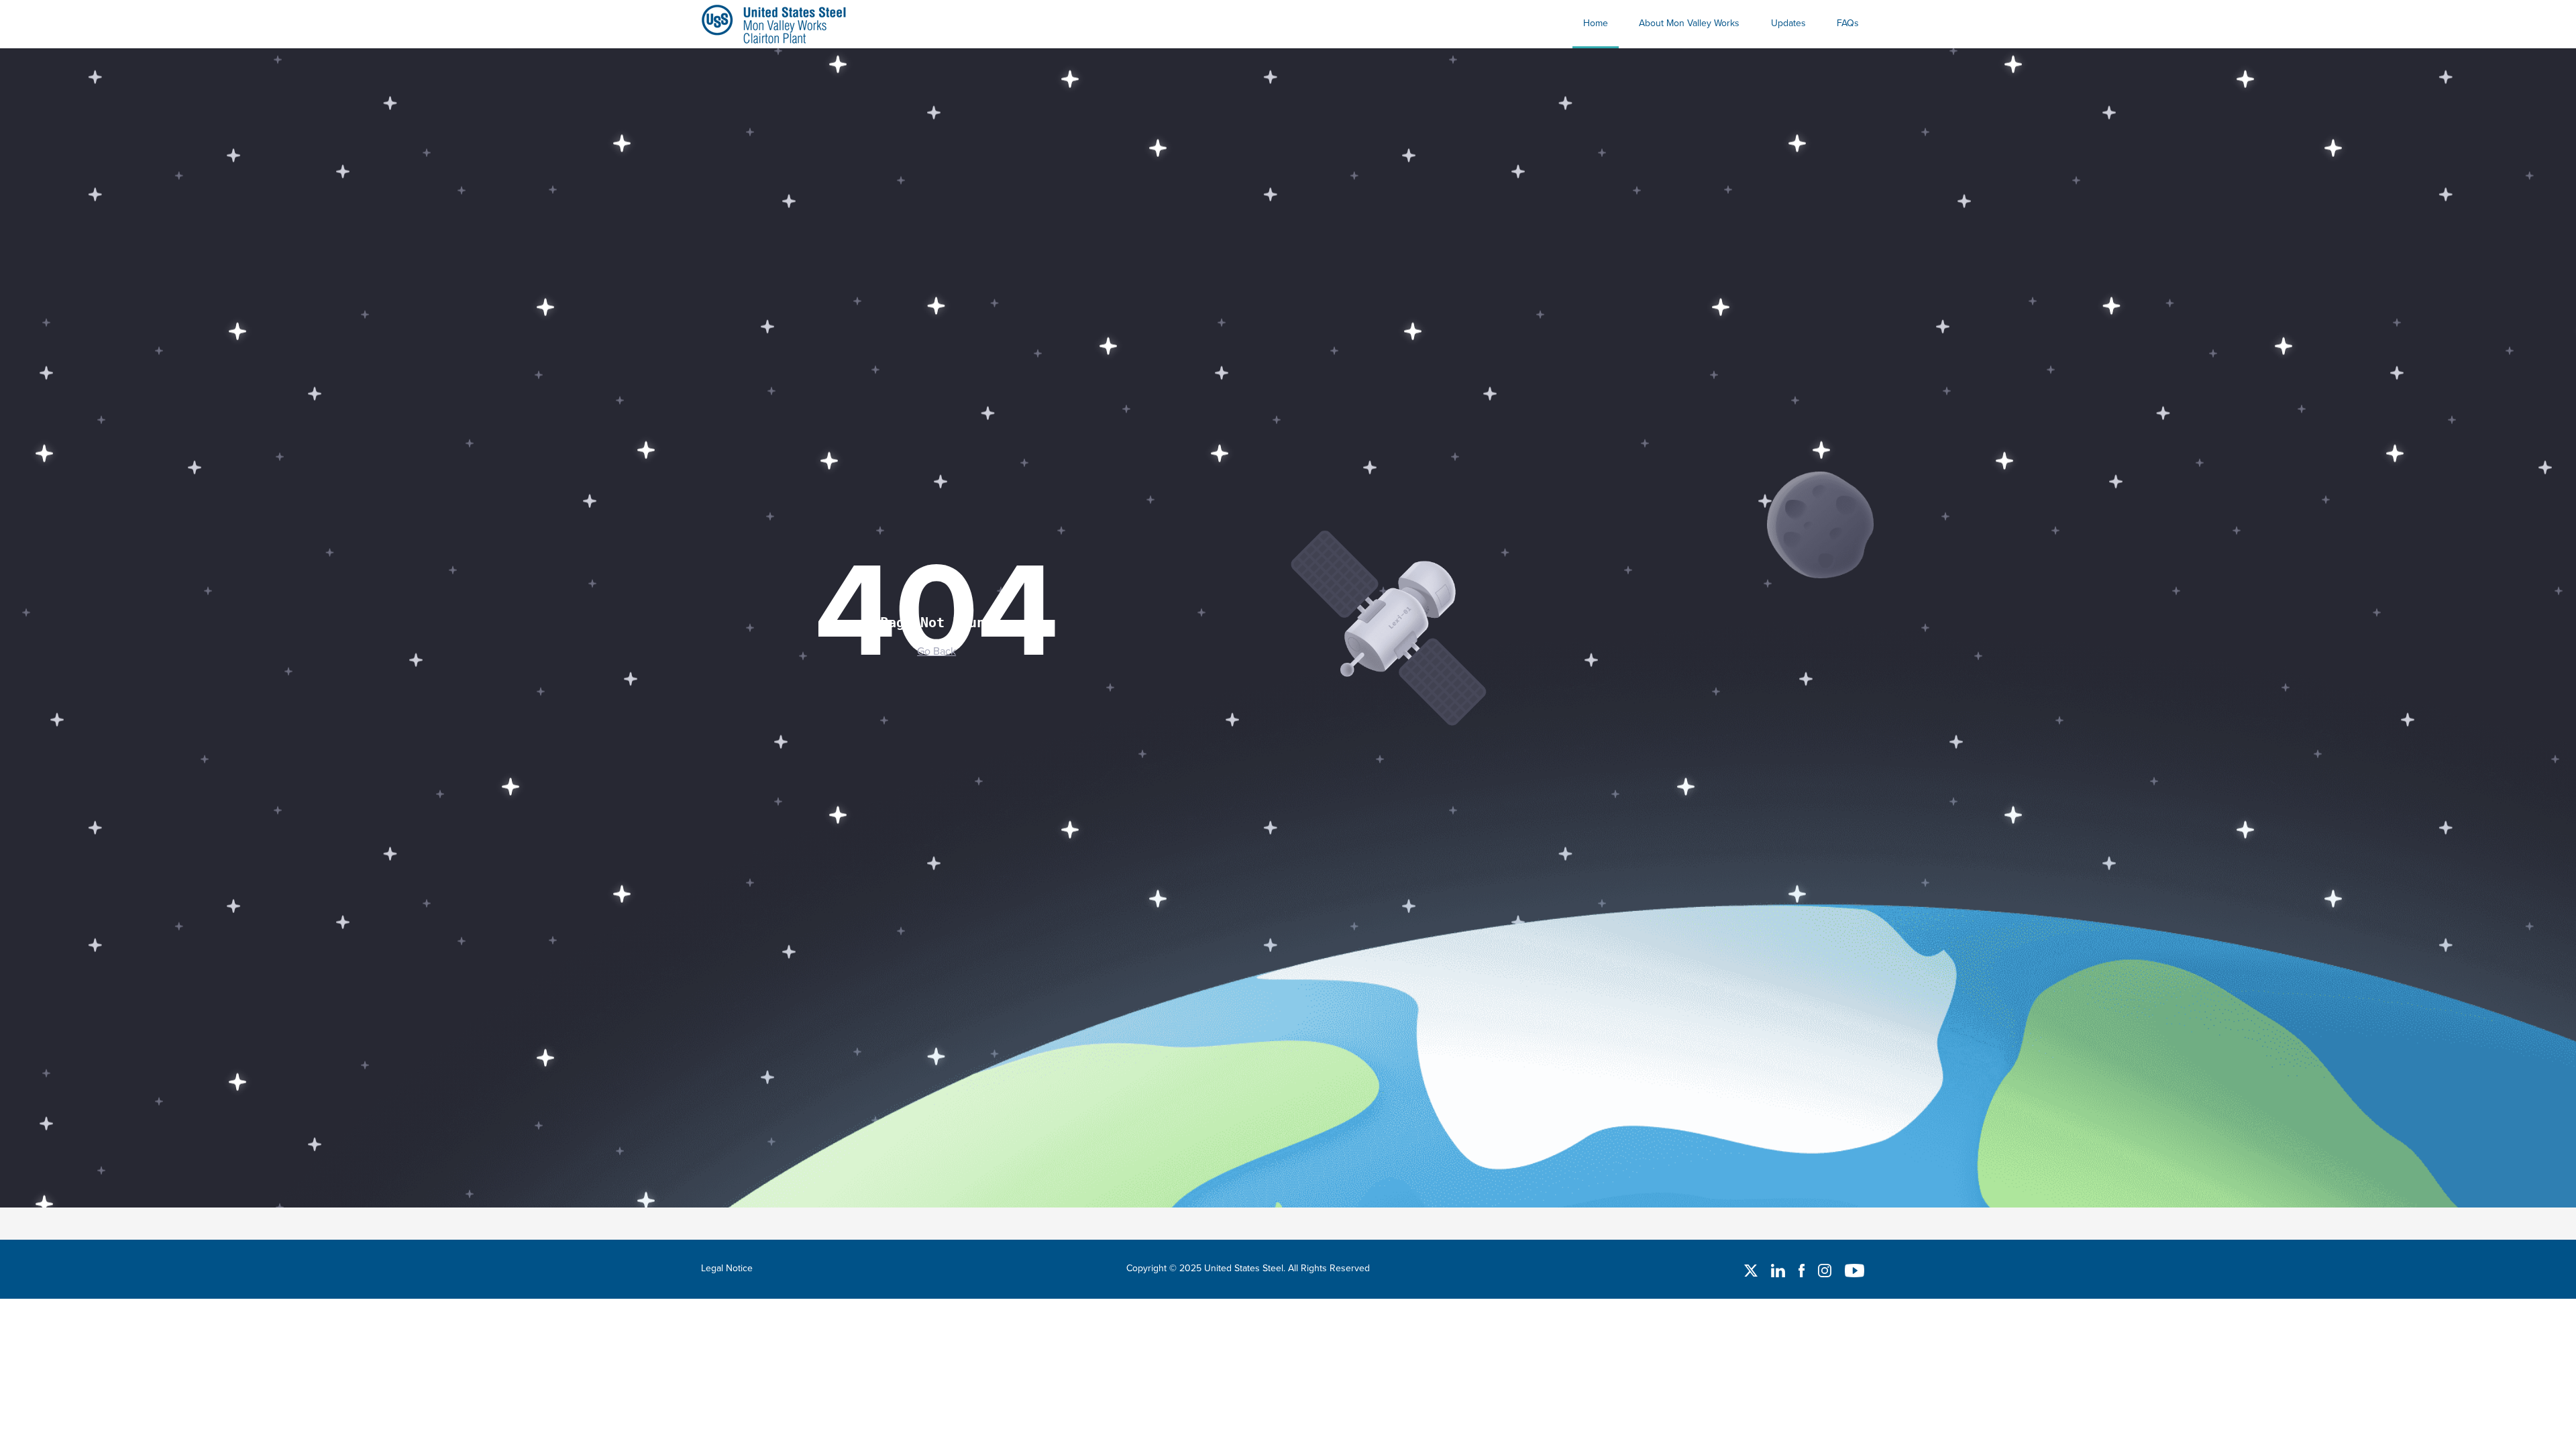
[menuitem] (1596, 24)
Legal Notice (727, 1268)
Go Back (936, 651)
